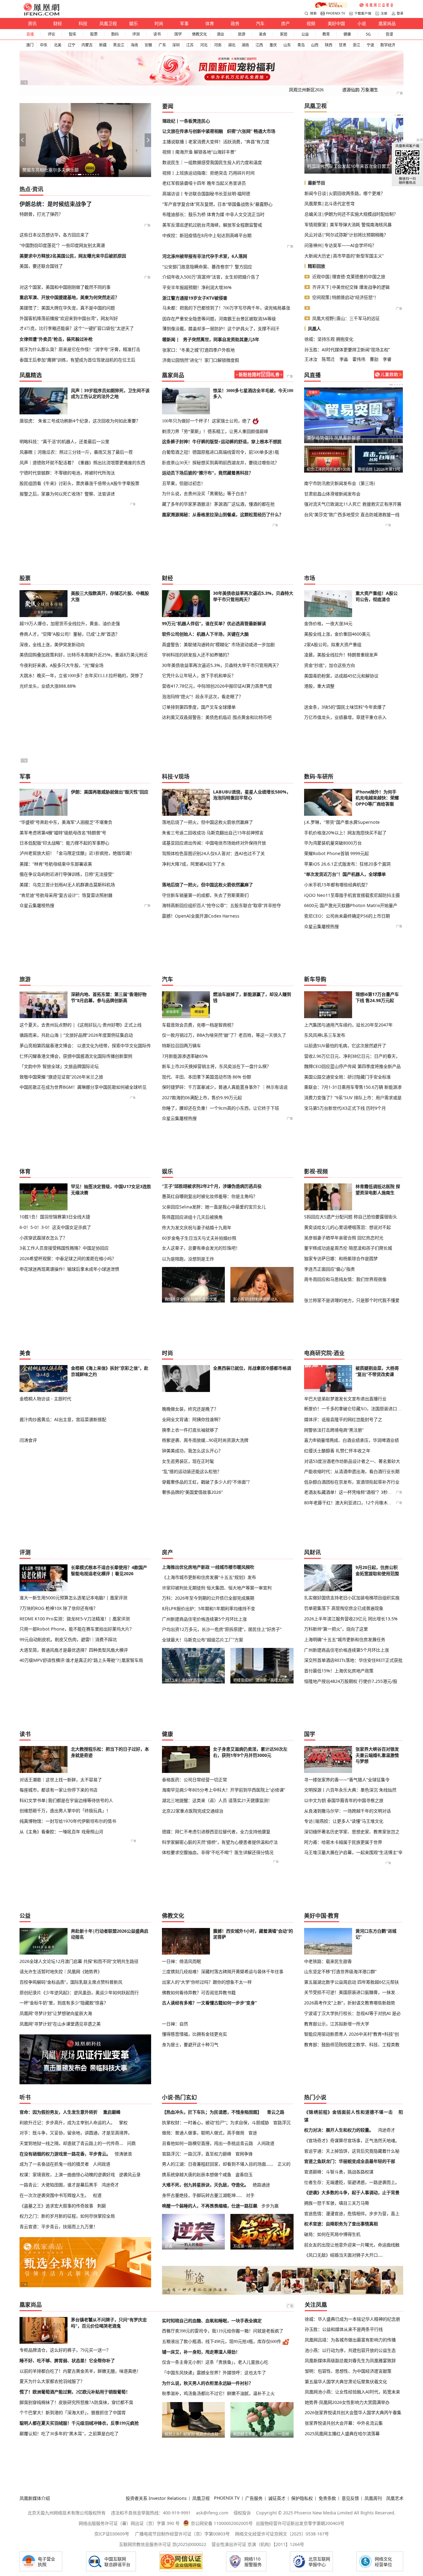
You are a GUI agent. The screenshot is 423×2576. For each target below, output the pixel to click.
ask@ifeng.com (212, 2513)
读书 (157, 34)
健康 (347, 34)
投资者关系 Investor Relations (156, 2498)
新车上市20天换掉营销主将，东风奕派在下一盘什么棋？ (216, 1066)
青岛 (301, 45)
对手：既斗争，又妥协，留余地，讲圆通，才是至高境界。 (76, 2133)
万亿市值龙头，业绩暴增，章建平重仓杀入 (345, 717)
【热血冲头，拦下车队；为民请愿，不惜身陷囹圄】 (212, 2112)
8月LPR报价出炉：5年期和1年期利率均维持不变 (209, 1608)
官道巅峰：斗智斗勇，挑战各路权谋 (339, 2172)
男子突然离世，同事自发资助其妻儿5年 (221, 339)
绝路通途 (261, 2185)
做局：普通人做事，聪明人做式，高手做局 (203, 2133)
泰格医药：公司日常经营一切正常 (194, 1780)
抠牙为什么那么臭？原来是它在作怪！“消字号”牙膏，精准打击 (80, 349)
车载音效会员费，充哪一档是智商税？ (199, 1025)
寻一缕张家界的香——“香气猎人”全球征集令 (347, 1780)
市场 (310, 578)
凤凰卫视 (108, 23)
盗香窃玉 (244, 2174)
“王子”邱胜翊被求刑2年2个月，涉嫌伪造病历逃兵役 (212, 1186)
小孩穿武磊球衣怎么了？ (43, 1238)
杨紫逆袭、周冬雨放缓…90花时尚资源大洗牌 (205, 1440)
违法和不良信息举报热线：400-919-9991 (151, 2513)
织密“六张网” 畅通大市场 (251, 131)
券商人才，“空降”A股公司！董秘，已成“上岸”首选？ (70, 634)
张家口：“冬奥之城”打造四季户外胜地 (198, 350)
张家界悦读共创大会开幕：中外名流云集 (344, 2423)
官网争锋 (244, 2154)
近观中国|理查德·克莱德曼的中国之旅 (349, 277)
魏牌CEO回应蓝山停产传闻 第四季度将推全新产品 (352, 1066)
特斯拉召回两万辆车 (181, 1046)
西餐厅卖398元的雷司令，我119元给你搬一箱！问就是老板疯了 (223, 2331)
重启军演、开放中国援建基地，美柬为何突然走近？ (69, 297)
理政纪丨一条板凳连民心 (186, 121)
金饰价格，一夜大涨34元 (328, 623)
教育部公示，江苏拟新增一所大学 (337, 2024)
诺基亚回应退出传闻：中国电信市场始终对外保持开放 (214, 843)
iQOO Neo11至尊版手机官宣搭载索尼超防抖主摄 (352, 895)
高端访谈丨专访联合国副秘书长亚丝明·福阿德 (206, 194)
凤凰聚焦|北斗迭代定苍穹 (329, 203)
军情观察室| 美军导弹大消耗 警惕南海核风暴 (348, 225)
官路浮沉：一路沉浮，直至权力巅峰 (197, 2154)
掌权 (123, 2122)
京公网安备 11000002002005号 (222, 2523)
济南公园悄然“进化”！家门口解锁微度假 (201, 360)
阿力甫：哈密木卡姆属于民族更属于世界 (343, 1842)
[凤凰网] (41, 14)
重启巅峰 (112, 2112)
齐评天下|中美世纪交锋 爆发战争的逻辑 (351, 287)
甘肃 (342, 45)
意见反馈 (350, 2498)
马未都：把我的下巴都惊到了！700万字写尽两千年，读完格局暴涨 (226, 308)
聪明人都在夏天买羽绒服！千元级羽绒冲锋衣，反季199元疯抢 (79, 2423)
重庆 (273, 45)
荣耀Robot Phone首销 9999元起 (336, 853)
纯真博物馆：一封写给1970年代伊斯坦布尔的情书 (68, 1821)
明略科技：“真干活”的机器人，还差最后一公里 (64, 441)
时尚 (159, 23)
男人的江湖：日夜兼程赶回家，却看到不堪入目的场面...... (218, 2164)
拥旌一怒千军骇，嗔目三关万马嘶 (337, 2203)
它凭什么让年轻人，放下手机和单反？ (199, 676)
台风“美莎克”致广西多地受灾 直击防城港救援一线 (352, 514)
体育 (210, 23)
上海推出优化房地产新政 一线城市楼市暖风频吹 (208, 1567)
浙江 (356, 45)
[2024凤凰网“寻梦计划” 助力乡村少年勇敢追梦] (377, 5)
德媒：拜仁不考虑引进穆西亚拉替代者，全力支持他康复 (216, 1832)
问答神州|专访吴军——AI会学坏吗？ (340, 245)
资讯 (32, 23)
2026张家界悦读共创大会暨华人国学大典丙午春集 (353, 2412)
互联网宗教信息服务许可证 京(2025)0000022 (163, 2544)
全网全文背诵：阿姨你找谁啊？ (192, 1419)
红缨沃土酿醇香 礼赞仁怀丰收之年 (337, 1451)
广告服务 (254, 2498)
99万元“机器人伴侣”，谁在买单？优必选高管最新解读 (214, 623)
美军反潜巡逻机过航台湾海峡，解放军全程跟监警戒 (212, 225)
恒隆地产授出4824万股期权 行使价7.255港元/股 (351, 1681)
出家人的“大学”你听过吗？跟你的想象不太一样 (207, 1982)
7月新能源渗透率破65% (185, 1056)
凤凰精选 (31, 375)
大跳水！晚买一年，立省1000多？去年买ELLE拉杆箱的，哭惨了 (81, 676)
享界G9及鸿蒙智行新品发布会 (328, 469)
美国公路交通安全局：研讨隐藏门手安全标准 (347, 1077)
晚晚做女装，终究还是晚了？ (190, 1409)
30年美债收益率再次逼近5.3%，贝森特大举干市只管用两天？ (221, 665)
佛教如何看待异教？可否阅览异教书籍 (199, 1993)
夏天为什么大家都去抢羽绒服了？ (52, 2381)
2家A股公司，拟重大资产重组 (333, 644)
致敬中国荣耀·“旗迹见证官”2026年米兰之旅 (61, 1077)
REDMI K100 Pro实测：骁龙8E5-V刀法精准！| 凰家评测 (75, 1619)
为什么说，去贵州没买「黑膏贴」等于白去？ (205, 494)
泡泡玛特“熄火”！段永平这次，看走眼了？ (203, 696)
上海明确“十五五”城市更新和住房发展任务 (345, 1639)
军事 (184, 23)
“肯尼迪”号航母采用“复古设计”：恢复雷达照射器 (66, 895)
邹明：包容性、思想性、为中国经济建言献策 (348, 2371)
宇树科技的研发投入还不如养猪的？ (197, 655)
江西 (259, 45)
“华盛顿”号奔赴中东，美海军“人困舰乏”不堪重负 (66, 822)
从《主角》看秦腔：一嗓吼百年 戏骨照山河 (61, 1832)
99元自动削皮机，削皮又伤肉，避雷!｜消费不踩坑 (68, 1639)
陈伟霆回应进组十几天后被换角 (192, 1217)
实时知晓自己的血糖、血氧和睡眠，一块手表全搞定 (212, 2321)
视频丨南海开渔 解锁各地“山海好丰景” (199, 152)
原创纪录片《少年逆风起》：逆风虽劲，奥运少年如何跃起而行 (79, 1993)
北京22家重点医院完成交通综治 (193, 1811)
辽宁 (72, 45)
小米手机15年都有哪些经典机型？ (337, 885)
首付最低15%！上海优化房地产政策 (339, 1671)
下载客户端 (363, 13)
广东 (162, 45)
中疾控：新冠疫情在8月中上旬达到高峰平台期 (207, 235)
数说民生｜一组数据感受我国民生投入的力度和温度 (212, 162)
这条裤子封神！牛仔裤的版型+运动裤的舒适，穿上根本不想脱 (222, 442)
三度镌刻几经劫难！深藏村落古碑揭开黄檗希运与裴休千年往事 (223, 1971)
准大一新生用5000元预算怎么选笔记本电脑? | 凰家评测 (73, 1598)
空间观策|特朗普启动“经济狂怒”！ (345, 297)
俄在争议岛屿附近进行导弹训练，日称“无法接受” (67, 874)
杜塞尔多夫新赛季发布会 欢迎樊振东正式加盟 (351, 438)
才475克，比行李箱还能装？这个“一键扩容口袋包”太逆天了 (77, 328)
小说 (362, 23)
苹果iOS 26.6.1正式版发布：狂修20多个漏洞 (347, 864)
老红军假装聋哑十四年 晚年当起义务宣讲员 (204, 183)
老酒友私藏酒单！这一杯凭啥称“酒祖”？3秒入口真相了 (357, 1492)
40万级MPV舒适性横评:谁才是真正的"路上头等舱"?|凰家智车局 (81, 1660)
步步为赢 (270, 2206)
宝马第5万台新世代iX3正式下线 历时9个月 (345, 1108)
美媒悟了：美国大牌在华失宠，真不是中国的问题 (67, 308)
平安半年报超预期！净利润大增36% (197, 287)
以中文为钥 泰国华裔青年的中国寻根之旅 (344, 1800)
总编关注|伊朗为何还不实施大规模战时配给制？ (351, 214)
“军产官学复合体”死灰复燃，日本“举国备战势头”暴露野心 (217, 204)
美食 (263, 34)
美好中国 (336, 23)
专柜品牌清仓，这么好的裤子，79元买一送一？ (65, 2350)
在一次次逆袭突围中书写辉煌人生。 (54, 2195)
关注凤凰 (316, 2305)
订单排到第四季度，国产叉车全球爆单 (199, 707)
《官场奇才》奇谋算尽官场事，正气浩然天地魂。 (352, 2140)
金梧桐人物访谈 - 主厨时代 (45, 1399)
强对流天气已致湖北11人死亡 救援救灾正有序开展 (353, 504)
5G (368, 34)
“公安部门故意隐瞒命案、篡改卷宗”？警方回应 (207, 267)
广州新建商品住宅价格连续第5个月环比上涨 (204, 1619)
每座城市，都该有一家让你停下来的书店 (59, 1790)
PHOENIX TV (336, 13)
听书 (25, 2097)
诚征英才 (277, 2498)
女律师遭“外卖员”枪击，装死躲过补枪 (56, 339)
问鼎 (131, 2143)
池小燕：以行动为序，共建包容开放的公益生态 (350, 2350)
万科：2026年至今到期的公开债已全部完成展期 (208, 1598)
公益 (305, 34)
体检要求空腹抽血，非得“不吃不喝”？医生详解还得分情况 (218, 1852)
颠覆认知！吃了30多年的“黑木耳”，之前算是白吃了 (69, 2434)
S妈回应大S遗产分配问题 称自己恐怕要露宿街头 (351, 1217)
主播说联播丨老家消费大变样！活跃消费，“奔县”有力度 (216, 142)
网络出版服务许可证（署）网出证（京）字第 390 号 (129, 2523)
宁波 (370, 45)
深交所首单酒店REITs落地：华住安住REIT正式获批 (353, 1660)
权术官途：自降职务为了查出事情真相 (341, 2224)
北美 (58, 45)
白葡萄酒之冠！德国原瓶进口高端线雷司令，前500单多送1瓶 (220, 452)
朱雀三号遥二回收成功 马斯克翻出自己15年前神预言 (213, 833)
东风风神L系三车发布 (325, 1035)
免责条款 (327, 2498)
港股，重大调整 (319, 686)
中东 (44, 45)
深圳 (176, 45)
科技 (83, 23)
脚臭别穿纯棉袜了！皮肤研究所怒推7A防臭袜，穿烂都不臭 (76, 2402)
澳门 (30, 45)
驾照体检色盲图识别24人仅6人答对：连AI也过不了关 (213, 853)
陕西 (329, 45)
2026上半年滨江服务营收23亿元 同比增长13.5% (351, 1619)
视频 (311, 23)
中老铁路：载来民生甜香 (328, 1961)
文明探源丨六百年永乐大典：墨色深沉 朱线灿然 (350, 1790)
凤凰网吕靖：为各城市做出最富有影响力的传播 (350, 2340)
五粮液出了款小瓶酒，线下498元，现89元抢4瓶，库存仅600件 (222, 2341)
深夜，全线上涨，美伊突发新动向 (52, 644)
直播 (30, 34)
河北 (204, 45)
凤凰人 (314, 328)
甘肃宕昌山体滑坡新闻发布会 (332, 494)
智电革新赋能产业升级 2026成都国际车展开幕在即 (71, 170)
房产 (286, 23)
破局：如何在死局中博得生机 (332, 2234)
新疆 (103, 45)
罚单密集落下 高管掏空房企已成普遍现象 (344, 1608)
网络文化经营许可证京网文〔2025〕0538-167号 (282, 2534)
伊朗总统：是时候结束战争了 (56, 204)
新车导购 (315, 979)
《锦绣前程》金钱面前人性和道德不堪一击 (349, 2112)
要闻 (168, 106)
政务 (235, 23)
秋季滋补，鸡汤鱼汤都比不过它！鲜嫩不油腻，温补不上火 (218, 2393)
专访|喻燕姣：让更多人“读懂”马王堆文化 (344, 1821)
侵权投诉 (242, 2513)
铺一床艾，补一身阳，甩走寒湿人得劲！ (201, 2352)
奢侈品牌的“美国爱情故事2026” (192, 1492)
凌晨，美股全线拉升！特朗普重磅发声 (341, 655)
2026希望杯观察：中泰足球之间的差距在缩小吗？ (68, 1258)
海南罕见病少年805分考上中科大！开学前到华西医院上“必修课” (224, 1790)
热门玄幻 (186, 2097)
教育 (326, 34)
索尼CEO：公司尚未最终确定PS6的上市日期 (347, 916)
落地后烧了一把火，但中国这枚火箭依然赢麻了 (207, 822)
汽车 (260, 23)
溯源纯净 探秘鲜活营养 (377, 469)
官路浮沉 (282, 2122)
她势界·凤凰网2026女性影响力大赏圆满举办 (347, 2402)
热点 (25, 189)
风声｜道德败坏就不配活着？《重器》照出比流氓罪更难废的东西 (82, 462)
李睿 (387, 359)
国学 (178, 34)
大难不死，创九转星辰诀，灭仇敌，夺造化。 (205, 2185)
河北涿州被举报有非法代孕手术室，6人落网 (205, 256)
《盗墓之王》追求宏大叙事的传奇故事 (56, 2206)
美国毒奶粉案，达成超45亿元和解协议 (341, 676)
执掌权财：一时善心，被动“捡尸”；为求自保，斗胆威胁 (216, 2122)
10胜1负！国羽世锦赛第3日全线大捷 (55, 1217)
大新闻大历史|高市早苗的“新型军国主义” (344, 256)
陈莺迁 (328, 359)
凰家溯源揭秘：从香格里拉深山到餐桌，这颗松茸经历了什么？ (223, 515)
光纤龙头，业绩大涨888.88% (48, 686)
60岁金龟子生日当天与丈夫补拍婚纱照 (199, 1238)
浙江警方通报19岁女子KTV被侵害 (195, 298)
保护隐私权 (302, 2498)
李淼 (344, 359)
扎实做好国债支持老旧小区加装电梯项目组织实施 (352, 1598)
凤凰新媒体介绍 (35, 2498)
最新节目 (316, 183)
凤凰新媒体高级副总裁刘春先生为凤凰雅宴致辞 (350, 2360)
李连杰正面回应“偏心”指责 (329, 1269)
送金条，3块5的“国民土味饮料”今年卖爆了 (345, 707)
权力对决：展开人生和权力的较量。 (339, 2130)
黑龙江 (119, 45)
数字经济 (388, 45)
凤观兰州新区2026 (306, 90)
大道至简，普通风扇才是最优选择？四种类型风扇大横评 (74, 1650)
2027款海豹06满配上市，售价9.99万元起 (202, 1098)
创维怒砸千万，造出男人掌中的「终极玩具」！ (65, 1811)
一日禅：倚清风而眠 (181, 1961)
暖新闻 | (171, 339)
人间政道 (102, 2164)
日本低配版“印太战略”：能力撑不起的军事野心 (64, 843)
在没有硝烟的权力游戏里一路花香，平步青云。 (65, 2154)
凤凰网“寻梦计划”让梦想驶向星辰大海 (56, 2013)
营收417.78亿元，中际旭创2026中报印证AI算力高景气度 (217, 686)
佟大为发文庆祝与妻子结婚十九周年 (197, 1227)
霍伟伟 (359, 359)
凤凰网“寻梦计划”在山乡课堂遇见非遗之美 (60, 2024)
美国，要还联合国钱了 (41, 266)
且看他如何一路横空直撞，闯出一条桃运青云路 (207, 2143)
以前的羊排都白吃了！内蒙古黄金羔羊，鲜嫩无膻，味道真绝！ (80, 2371)
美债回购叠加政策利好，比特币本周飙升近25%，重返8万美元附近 (84, 655)
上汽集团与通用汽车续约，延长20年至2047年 (348, 1025)
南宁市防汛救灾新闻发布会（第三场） (341, 483)
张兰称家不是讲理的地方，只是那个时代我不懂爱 (352, 1300)
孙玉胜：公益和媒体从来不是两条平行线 (344, 2329)
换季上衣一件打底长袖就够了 (190, 1430)
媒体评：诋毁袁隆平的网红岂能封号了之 (343, 1419)
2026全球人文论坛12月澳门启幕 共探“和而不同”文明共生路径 (79, 1961)
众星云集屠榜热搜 (37, 905)
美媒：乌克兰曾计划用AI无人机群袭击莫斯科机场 (67, 885)
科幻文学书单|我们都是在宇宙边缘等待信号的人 (66, 1800)
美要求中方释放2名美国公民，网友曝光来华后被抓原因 (73, 256)
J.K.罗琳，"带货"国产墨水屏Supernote (342, 822)
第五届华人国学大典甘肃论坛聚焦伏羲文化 (346, 2382)
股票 (94, 34)
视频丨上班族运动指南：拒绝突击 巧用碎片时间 (208, 173)
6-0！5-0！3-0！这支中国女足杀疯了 (55, 1227)
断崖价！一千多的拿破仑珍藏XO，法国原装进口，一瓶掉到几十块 (353, 1409)
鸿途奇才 (110, 2185)
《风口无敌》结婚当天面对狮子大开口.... (343, 2255)
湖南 (245, 45)
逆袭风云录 (130, 2174)
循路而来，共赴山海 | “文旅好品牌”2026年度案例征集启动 (76, 1035)
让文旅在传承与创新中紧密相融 (193, 131)
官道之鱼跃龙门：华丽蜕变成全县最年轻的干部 (350, 2161)
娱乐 (133, 23)
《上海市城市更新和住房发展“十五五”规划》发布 (209, 1577)
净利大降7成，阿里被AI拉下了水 (194, 864)
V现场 (182, 776)
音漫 (389, 34)
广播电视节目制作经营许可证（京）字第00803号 (182, 2534)
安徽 (148, 45)
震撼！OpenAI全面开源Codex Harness (201, 916)
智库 (72, 34)
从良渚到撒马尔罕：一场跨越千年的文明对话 (347, 1811)
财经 (58, 23)
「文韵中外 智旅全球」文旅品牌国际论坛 (59, 1066)
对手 (250, 2195)
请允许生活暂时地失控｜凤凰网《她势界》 (61, 1971)
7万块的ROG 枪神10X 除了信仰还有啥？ (59, 1608)
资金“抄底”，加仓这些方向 (329, 665)
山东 (287, 45)
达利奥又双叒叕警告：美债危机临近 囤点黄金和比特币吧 (217, 717)
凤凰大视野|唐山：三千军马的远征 (346, 318)
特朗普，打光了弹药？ (41, 214)
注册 (384, 13)
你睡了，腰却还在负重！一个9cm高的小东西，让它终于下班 (220, 1108)
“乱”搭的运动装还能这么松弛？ (192, 1471)
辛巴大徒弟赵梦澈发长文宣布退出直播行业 (345, 1399)
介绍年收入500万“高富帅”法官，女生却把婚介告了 (211, 277)
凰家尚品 (387, 23)
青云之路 (276, 2112)
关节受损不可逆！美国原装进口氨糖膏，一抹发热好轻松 (353, 1992)
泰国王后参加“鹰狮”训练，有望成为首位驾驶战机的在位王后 (77, 360)
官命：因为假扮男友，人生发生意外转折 (59, 2112)
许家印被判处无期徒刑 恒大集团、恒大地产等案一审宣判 (217, 1588)
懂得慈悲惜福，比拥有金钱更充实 (194, 2034)
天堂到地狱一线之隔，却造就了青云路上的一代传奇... (71, 2143)
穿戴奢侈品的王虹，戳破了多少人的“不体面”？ (207, 1482)
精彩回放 (316, 266)
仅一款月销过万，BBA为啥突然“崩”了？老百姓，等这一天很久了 (224, 1035)
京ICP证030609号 (112, 2534)
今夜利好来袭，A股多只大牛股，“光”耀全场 (61, 665)
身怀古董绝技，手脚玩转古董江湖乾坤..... (202, 2195)
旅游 (242, 34)
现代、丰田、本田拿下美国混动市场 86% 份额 (207, 1077)
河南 (218, 45)
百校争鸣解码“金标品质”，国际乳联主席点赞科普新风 (71, 1982)
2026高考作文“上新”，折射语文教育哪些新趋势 (350, 2003)
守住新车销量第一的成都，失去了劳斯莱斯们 (205, 895)
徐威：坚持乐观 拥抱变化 (329, 339)
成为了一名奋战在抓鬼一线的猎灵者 (54, 2164)
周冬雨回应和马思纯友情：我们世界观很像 (345, 1279)
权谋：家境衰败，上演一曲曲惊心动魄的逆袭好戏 (67, 2174)
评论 (51, 34)
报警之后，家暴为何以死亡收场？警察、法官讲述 (67, 494)
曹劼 (374, 359)
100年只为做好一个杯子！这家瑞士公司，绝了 (206, 421)
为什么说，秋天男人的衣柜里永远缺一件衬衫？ (207, 2383)
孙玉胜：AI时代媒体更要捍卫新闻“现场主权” (347, 350)
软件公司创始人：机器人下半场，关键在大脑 (205, 634)
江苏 (190, 45)
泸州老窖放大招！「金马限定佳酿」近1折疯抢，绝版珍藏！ (77, 853)
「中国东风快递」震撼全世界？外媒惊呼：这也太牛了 (214, 2373)
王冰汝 (311, 359)
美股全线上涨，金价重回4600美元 (337, 634)
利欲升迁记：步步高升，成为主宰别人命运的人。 (67, 2122)
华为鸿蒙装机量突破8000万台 (333, 843)
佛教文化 (199, 34)
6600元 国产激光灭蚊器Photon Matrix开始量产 (351, 905)
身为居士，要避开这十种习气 (190, 2044)
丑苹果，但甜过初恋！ (184, 483)
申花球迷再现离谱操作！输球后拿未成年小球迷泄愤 (69, 1269)
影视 (310, 1171)
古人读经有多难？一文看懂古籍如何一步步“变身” (209, 2003)
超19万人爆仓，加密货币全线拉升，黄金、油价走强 (70, 623)
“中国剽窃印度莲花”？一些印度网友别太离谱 (62, 245)
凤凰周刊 (373, 2498)
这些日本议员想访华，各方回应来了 (54, 235)
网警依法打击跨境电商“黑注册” (334, 1430)
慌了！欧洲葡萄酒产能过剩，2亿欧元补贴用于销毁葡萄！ (75, 2392)
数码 (115, 34)
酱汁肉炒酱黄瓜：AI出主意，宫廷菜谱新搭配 (63, 1419)
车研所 (325, 776)
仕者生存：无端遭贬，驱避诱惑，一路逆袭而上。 (352, 2182)
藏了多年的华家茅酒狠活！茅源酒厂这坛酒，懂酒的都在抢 (218, 504)
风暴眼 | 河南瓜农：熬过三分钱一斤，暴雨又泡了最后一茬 (76, 452)
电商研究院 (318, 1353)
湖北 (232, 45)
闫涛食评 (28, 1440)
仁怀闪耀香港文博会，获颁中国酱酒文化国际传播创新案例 (76, 1056)
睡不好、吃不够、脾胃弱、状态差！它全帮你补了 (67, 2361)
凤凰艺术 (395, 2498)
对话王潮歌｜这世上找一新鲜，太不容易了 (61, 1780)
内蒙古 (87, 45)
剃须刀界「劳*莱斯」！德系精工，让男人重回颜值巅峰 (215, 431)
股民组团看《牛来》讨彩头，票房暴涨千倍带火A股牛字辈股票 (79, 483)
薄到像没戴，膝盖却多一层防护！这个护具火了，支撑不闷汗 (221, 329)
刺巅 (102, 2206)
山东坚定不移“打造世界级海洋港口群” (340, 1971)
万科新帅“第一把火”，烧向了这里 (336, 1629)
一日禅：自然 (175, 2024)
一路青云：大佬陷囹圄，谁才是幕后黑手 (59, 2185)
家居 (284, 34)
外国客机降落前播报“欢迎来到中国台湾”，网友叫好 (69, 318)
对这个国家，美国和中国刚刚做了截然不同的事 (65, 287)
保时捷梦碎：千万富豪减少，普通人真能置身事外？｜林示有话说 (225, 1087)
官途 (253, 2133)
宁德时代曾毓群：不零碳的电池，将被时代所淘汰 (67, 473)
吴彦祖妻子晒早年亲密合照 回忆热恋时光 (344, 1238)
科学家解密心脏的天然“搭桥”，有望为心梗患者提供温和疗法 (220, 1842)
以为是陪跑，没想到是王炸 (188, 1259)
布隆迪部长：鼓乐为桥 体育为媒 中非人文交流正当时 (213, 214)
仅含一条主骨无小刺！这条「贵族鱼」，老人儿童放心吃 (215, 2362)
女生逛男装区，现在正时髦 (188, 1461)
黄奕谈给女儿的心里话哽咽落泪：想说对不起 (347, 1227)
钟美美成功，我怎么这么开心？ (192, 1451)
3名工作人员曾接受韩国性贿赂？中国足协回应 (64, 1248)
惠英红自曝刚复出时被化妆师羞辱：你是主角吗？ (210, 1196)
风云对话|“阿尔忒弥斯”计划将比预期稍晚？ (346, 235)
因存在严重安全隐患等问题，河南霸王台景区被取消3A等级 (219, 319)
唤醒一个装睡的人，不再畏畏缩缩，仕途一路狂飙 (210, 2206)
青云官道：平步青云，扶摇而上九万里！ (59, 2226)
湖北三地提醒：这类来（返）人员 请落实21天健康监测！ (217, 1800)
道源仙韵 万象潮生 (360, 90)
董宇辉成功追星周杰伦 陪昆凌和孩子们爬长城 (348, 1248)
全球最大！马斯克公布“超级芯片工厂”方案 (203, 1640)
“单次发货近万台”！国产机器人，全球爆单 (345, 874)
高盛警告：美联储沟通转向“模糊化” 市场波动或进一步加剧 (218, 644)
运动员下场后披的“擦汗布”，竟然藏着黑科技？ (207, 473)
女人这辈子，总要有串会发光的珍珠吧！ (201, 1248)
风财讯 (312, 1552)
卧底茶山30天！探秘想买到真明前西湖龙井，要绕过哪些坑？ (220, 463)
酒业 (220, 34)
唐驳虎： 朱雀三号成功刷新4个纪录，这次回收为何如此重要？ (80, 421)
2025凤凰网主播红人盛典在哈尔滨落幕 (342, 2433)
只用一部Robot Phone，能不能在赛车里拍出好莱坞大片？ (77, 1629)
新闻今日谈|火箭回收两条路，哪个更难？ (345, 193)
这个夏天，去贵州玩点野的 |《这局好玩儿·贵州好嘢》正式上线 (81, 1025)
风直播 (312, 375)
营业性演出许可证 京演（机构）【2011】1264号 (258, 2544)
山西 (315, 45)
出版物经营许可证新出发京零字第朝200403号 (300, 2523)
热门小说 (315, 2097)
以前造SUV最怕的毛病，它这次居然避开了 (345, 1046)
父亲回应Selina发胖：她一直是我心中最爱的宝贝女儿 (214, 1207)
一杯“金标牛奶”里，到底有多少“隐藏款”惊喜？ (64, 2003)
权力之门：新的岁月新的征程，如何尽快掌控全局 (67, 2216)
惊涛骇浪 (123, 2154)
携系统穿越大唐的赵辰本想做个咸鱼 (197, 2174)
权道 (97, 2195)
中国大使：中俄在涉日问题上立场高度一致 (348, 166)
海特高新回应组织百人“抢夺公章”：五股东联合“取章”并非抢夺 (221, 905)
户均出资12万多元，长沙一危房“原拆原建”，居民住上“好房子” (222, 1629)
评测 (136, 34)
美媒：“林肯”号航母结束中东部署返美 (56, 864)
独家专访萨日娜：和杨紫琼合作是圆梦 (341, 1258)
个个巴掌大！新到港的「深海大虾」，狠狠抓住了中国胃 (73, 2413)
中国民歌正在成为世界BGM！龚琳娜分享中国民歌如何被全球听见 (83, 1087)
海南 (134, 45)
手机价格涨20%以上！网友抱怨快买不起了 (345, 833)
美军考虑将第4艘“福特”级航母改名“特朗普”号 (63, 833)
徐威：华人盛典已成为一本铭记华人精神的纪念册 (352, 2319)
